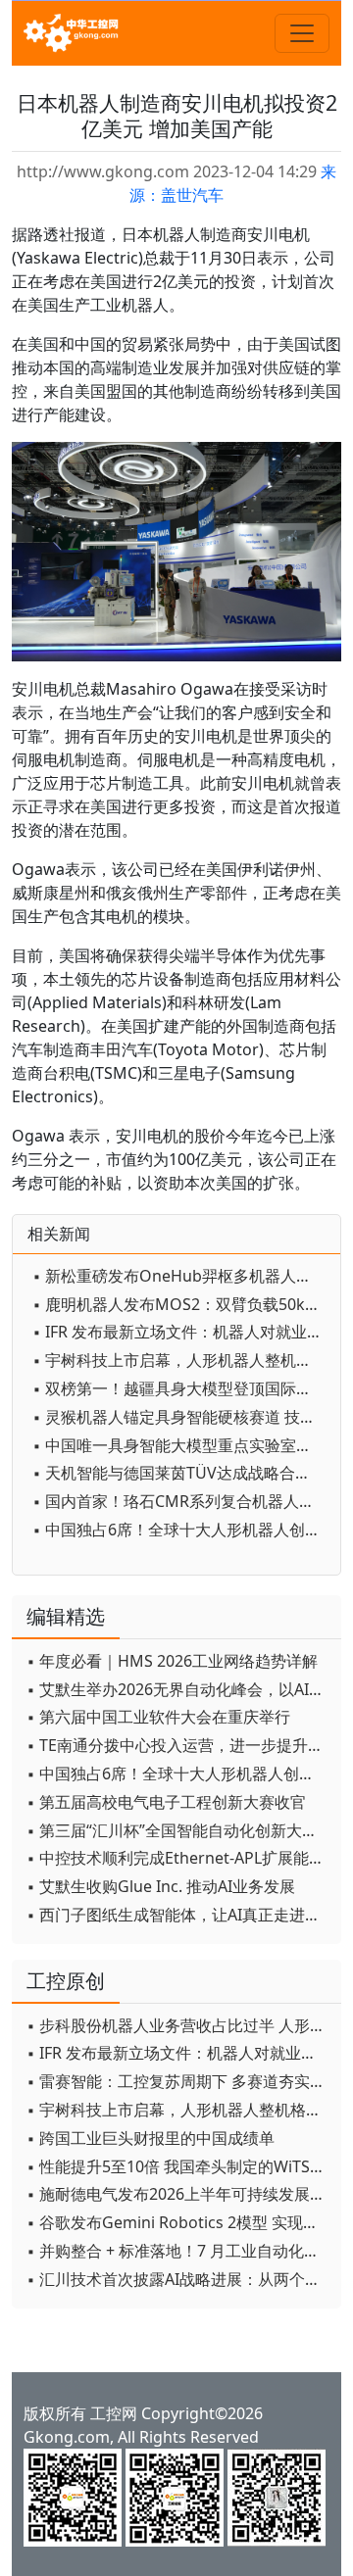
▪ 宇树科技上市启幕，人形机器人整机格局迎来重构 (181, 1360)
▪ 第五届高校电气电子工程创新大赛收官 (166, 1802)
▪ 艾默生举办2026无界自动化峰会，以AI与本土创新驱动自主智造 (179, 1689)
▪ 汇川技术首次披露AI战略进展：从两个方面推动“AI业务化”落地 (179, 2279)
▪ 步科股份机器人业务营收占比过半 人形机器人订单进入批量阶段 (179, 2025)
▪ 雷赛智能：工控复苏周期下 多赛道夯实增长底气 (179, 2081)
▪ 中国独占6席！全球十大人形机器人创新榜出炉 (181, 1530)
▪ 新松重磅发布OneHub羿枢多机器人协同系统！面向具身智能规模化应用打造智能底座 (181, 1276)
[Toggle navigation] (302, 33)
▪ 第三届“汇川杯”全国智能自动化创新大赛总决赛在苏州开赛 (179, 1830)
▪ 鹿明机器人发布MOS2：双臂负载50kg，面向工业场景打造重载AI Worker (181, 1304)
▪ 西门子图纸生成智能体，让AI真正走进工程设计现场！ (179, 1915)
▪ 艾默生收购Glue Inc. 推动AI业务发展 (161, 1886)
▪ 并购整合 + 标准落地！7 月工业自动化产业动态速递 (179, 2251)
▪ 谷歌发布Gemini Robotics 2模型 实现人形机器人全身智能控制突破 (179, 2222)
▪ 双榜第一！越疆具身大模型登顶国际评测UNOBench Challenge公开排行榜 (181, 1388)
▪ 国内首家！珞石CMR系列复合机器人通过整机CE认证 (181, 1501)
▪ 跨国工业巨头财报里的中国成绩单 (151, 2138)
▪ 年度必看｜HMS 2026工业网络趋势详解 (172, 1661)
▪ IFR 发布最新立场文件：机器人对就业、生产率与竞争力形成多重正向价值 (181, 1332)
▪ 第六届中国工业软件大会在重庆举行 (158, 1717)
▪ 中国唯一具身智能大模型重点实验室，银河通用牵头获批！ (181, 1445)
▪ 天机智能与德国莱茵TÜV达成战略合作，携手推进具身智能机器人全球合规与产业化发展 (181, 1473)
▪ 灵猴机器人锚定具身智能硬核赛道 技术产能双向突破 (181, 1417)
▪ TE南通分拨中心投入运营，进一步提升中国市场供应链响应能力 (179, 1745)
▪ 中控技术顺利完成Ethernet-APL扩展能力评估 (179, 1858)
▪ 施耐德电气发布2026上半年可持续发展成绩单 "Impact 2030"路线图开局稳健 (179, 2194)
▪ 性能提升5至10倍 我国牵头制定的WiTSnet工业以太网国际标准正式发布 (179, 2166)
